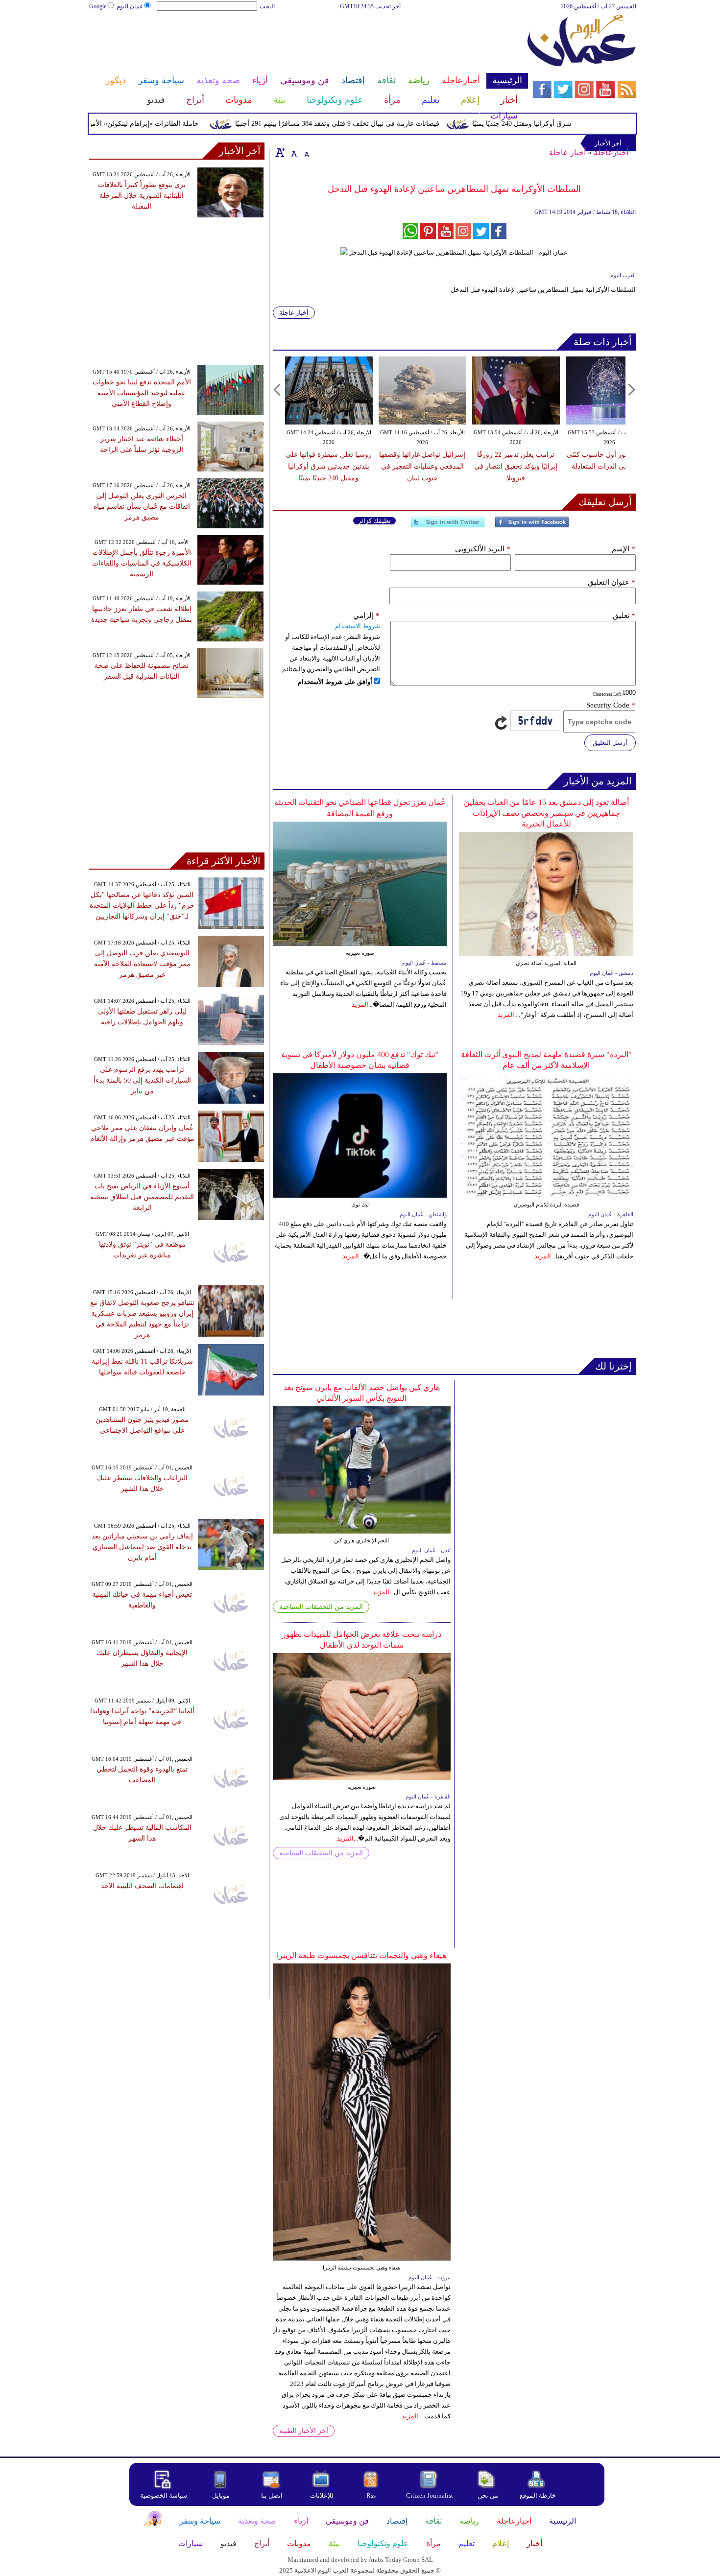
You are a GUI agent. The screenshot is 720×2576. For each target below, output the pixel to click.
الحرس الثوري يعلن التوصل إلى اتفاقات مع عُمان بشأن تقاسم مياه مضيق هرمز (142, 507)
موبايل (222, 2495)
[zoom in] (280, 152)
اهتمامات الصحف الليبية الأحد (142, 1886)
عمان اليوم (130, 6)
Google (98, 6)
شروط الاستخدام (358, 626)
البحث (267, 6)
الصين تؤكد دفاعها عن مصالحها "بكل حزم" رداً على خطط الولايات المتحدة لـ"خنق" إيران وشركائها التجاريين (142, 906)
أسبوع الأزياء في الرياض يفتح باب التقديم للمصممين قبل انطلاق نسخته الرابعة (142, 1197)
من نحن (488, 2495)
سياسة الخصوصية (164, 2495)
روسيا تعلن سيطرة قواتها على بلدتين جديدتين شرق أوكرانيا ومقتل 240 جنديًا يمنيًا (329, 466)
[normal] (293, 152)
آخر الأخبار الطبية (304, 2431)
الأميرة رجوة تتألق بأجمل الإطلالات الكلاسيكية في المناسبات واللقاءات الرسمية (142, 563)
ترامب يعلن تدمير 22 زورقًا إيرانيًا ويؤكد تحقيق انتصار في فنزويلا (516, 466)
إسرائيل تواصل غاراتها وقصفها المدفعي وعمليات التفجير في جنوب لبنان (422, 466)
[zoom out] (307, 152)
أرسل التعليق (610, 743)
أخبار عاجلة (567, 153)
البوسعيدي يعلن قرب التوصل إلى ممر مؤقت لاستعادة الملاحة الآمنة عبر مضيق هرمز (142, 964)
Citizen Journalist (430, 2495)
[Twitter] (448, 526)
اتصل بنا (272, 2495)
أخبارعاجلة (611, 153)
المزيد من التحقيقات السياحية (321, 1607)
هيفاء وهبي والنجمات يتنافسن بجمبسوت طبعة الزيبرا (361, 1955)
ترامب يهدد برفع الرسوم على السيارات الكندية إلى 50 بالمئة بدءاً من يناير (142, 1080)
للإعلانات (322, 2495)
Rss (372, 2495)
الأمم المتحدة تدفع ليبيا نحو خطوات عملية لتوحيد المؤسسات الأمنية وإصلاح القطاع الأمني (142, 393)
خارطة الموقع (538, 2495)
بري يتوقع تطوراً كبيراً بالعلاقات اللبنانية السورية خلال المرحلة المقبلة (142, 196)
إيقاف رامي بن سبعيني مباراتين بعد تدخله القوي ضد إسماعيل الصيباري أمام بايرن (142, 1547)
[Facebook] (532, 526)
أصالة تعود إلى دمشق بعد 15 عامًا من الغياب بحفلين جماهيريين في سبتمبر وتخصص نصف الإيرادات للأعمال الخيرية (546, 813)
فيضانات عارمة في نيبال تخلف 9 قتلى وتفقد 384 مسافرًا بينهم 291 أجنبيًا (372, 124)
